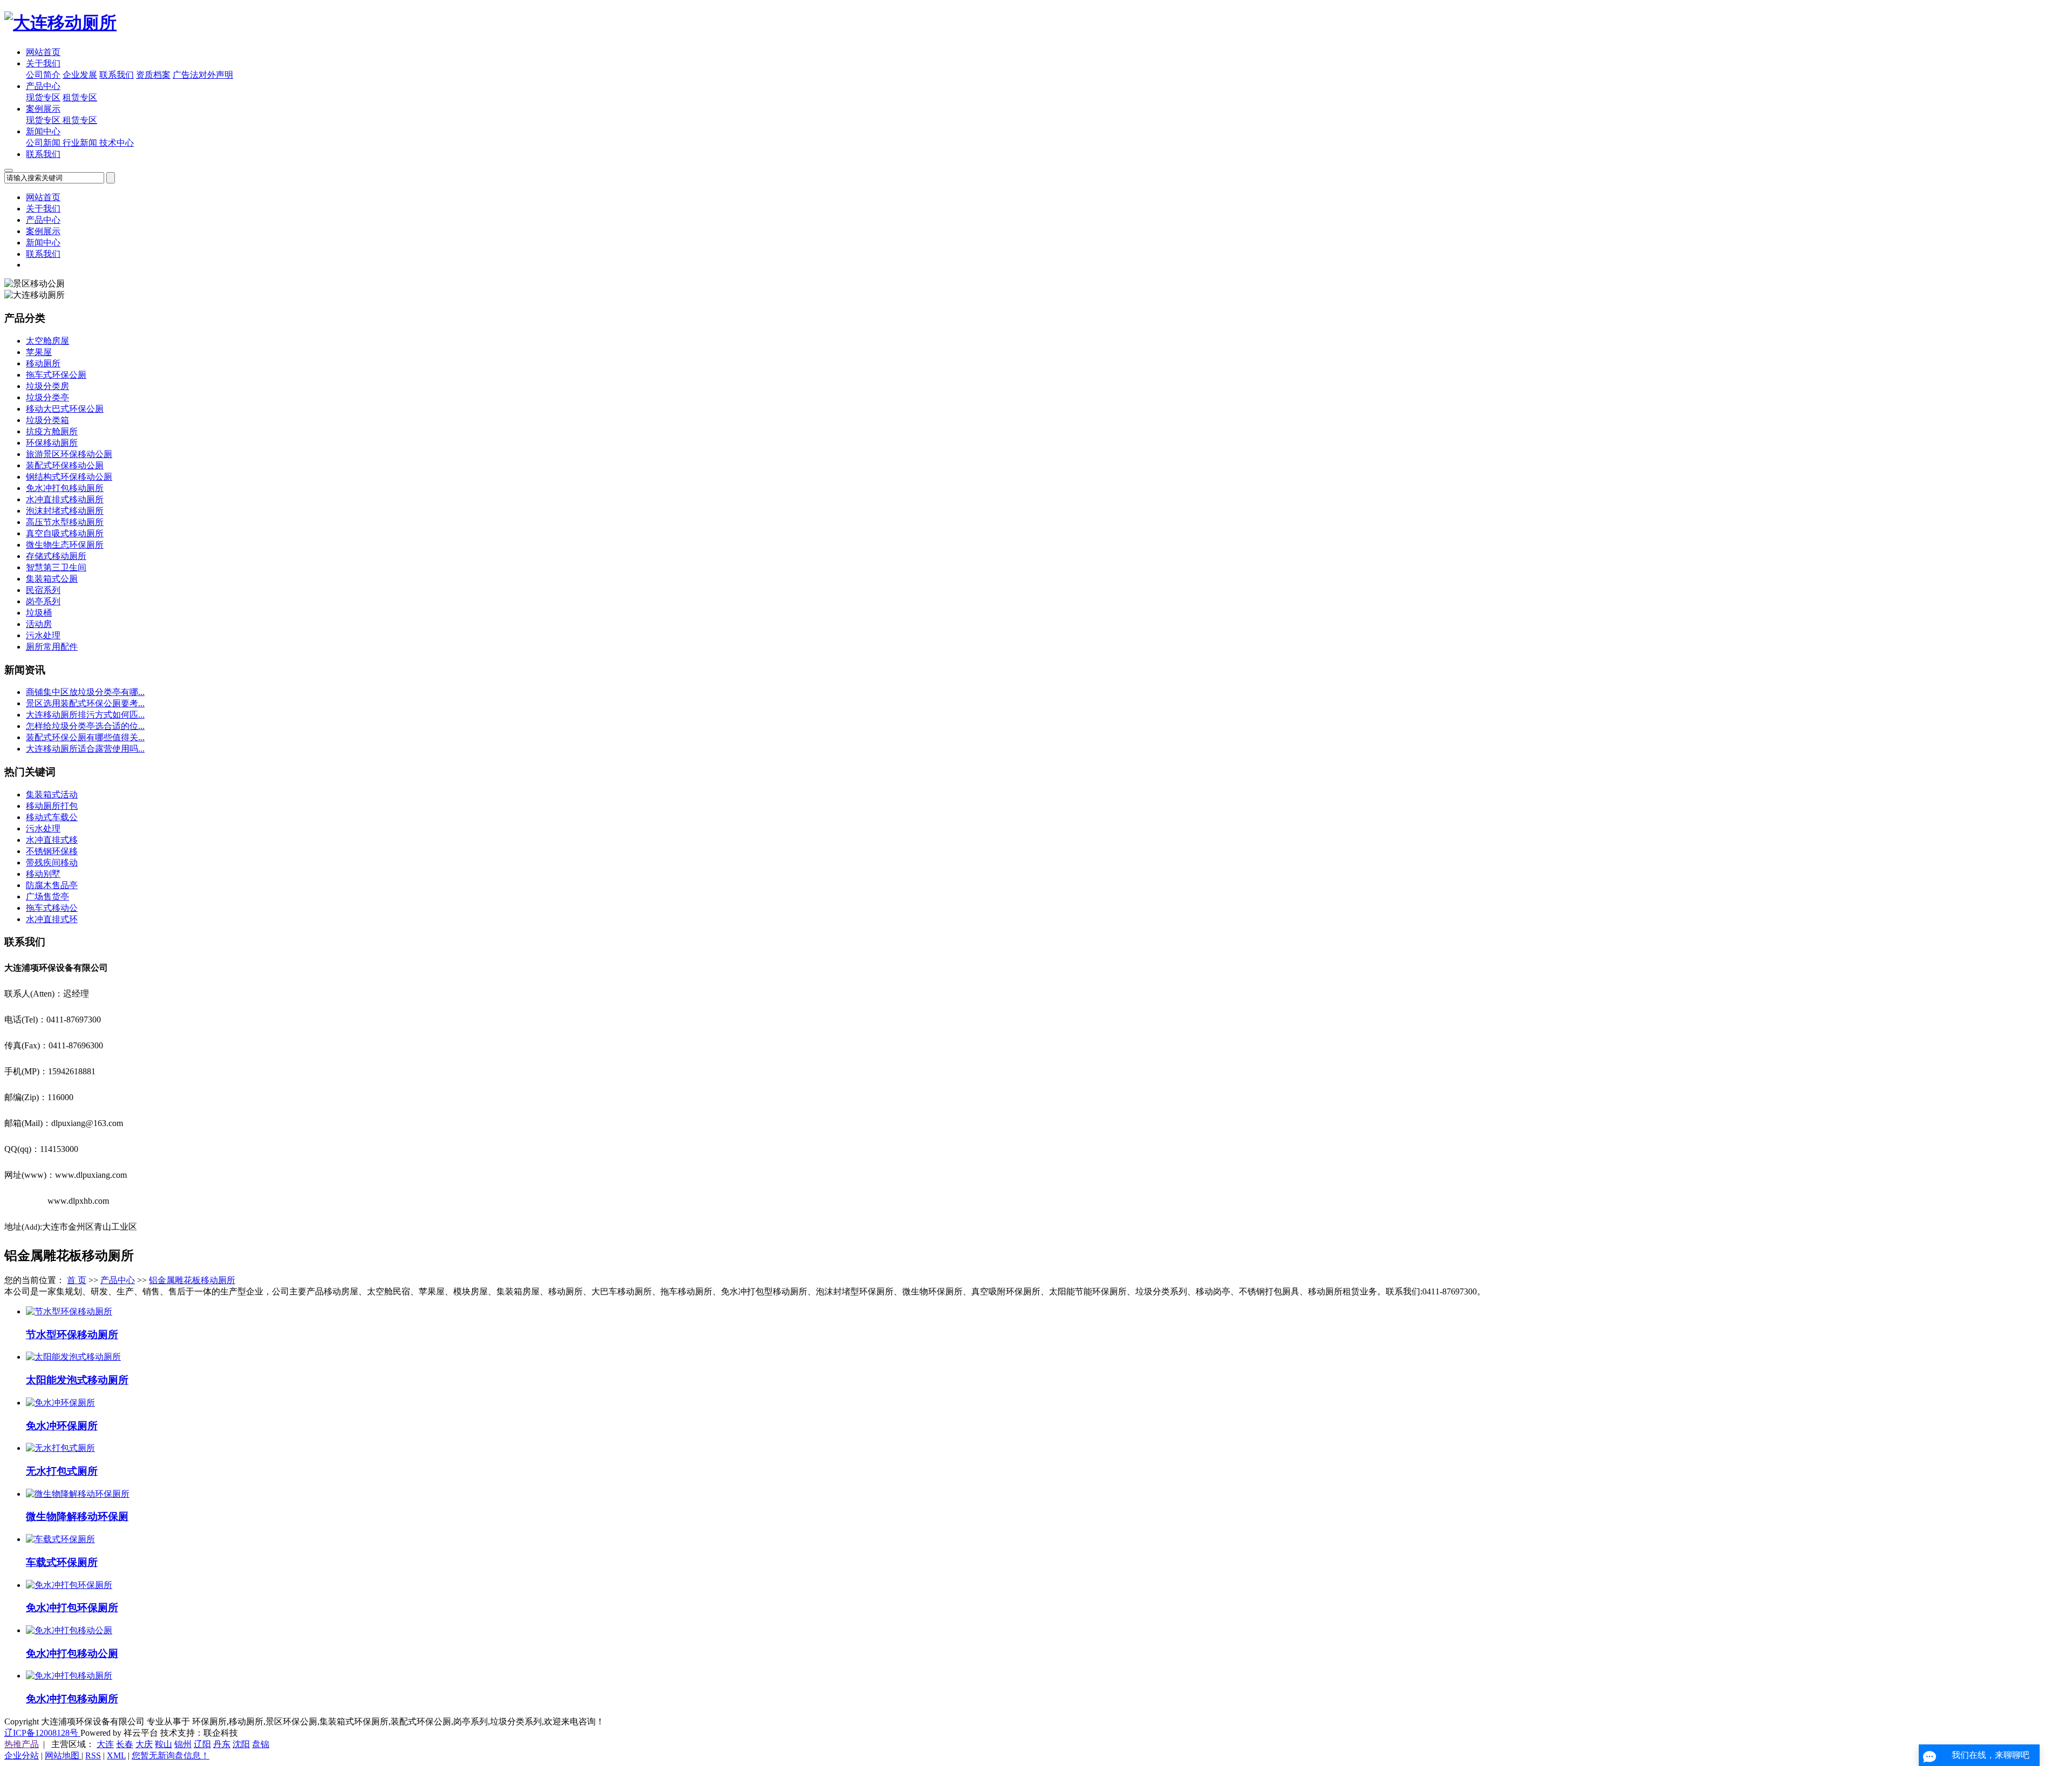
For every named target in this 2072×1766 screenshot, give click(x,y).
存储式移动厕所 (56, 556)
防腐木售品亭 (52, 885)
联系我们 (117, 75)
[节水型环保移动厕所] (69, 1311)
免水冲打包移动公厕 (72, 1654)
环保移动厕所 (52, 443)
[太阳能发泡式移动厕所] (73, 1357)
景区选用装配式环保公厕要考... (85, 703)
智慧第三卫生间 (56, 567)
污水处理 (43, 635)
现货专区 (43, 97)
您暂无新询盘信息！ (171, 1755)
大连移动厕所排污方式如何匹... (85, 715)
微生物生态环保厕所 (65, 545)
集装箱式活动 (52, 795)
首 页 (77, 1280)
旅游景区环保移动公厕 (69, 454)
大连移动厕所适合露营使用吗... (85, 749)
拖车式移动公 (52, 908)
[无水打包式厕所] (60, 1448)
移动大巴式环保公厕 (65, 409)
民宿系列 (43, 590)
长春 (125, 1744)
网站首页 (43, 52)
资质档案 (153, 75)
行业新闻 (81, 143)
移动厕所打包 (52, 806)
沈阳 (241, 1744)
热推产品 (22, 1744)
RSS (93, 1755)
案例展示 (43, 109)
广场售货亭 (47, 896)
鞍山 (163, 1744)
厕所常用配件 (52, 647)
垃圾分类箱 (47, 420)
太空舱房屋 (47, 341)
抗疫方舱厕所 (52, 431)
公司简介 (43, 75)
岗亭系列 (43, 601)
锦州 (183, 1744)
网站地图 (63, 1755)
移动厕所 (43, 363)
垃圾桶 (39, 613)
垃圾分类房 (47, 386)
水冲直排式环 (52, 919)
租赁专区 (80, 97)
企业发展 (80, 75)
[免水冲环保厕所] (60, 1403)
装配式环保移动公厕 (65, 465)
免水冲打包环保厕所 (72, 1608)
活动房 (39, 624)
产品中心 (43, 86)
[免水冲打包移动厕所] (69, 1676)
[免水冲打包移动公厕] (69, 1630)
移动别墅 (43, 874)
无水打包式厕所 (62, 1471)
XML (116, 1755)
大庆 (144, 1744)
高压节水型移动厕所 (65, 522)
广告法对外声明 (203, 75)
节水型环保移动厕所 (72, 1335)
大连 (105, 1744)
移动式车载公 (52, 817)
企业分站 (22, 1755)
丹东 (222, 1744)
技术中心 (117, 143)
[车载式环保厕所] (60, 1539)
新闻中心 (43, 131)
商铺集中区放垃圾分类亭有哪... (85, 692)
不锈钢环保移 (52, 851)
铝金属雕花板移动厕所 (192, 1280)
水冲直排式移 (52, 840)
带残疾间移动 (52, 862)
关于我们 (43, 63)
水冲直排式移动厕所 (65, 499)
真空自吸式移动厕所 (65, 533)
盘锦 (261, 1744)
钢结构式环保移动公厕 (69, 477)
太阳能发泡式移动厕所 (77, 1380)
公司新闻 (44, 143)
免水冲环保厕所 (62, 1426)
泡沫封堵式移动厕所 (65, 511)
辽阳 (202, 1744)
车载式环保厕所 (62, 1562)
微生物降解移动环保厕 (77, 1516)
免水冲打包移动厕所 (65, 488)
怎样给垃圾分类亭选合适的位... (85, 726)
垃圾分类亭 (47, 397)
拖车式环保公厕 (56, 375)
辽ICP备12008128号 (42, 1733)
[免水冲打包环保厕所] (69, 1585)
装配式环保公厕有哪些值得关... (85, 737)
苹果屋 (39, 352)
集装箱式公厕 (52, 579)
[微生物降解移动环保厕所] (78, 1494)
